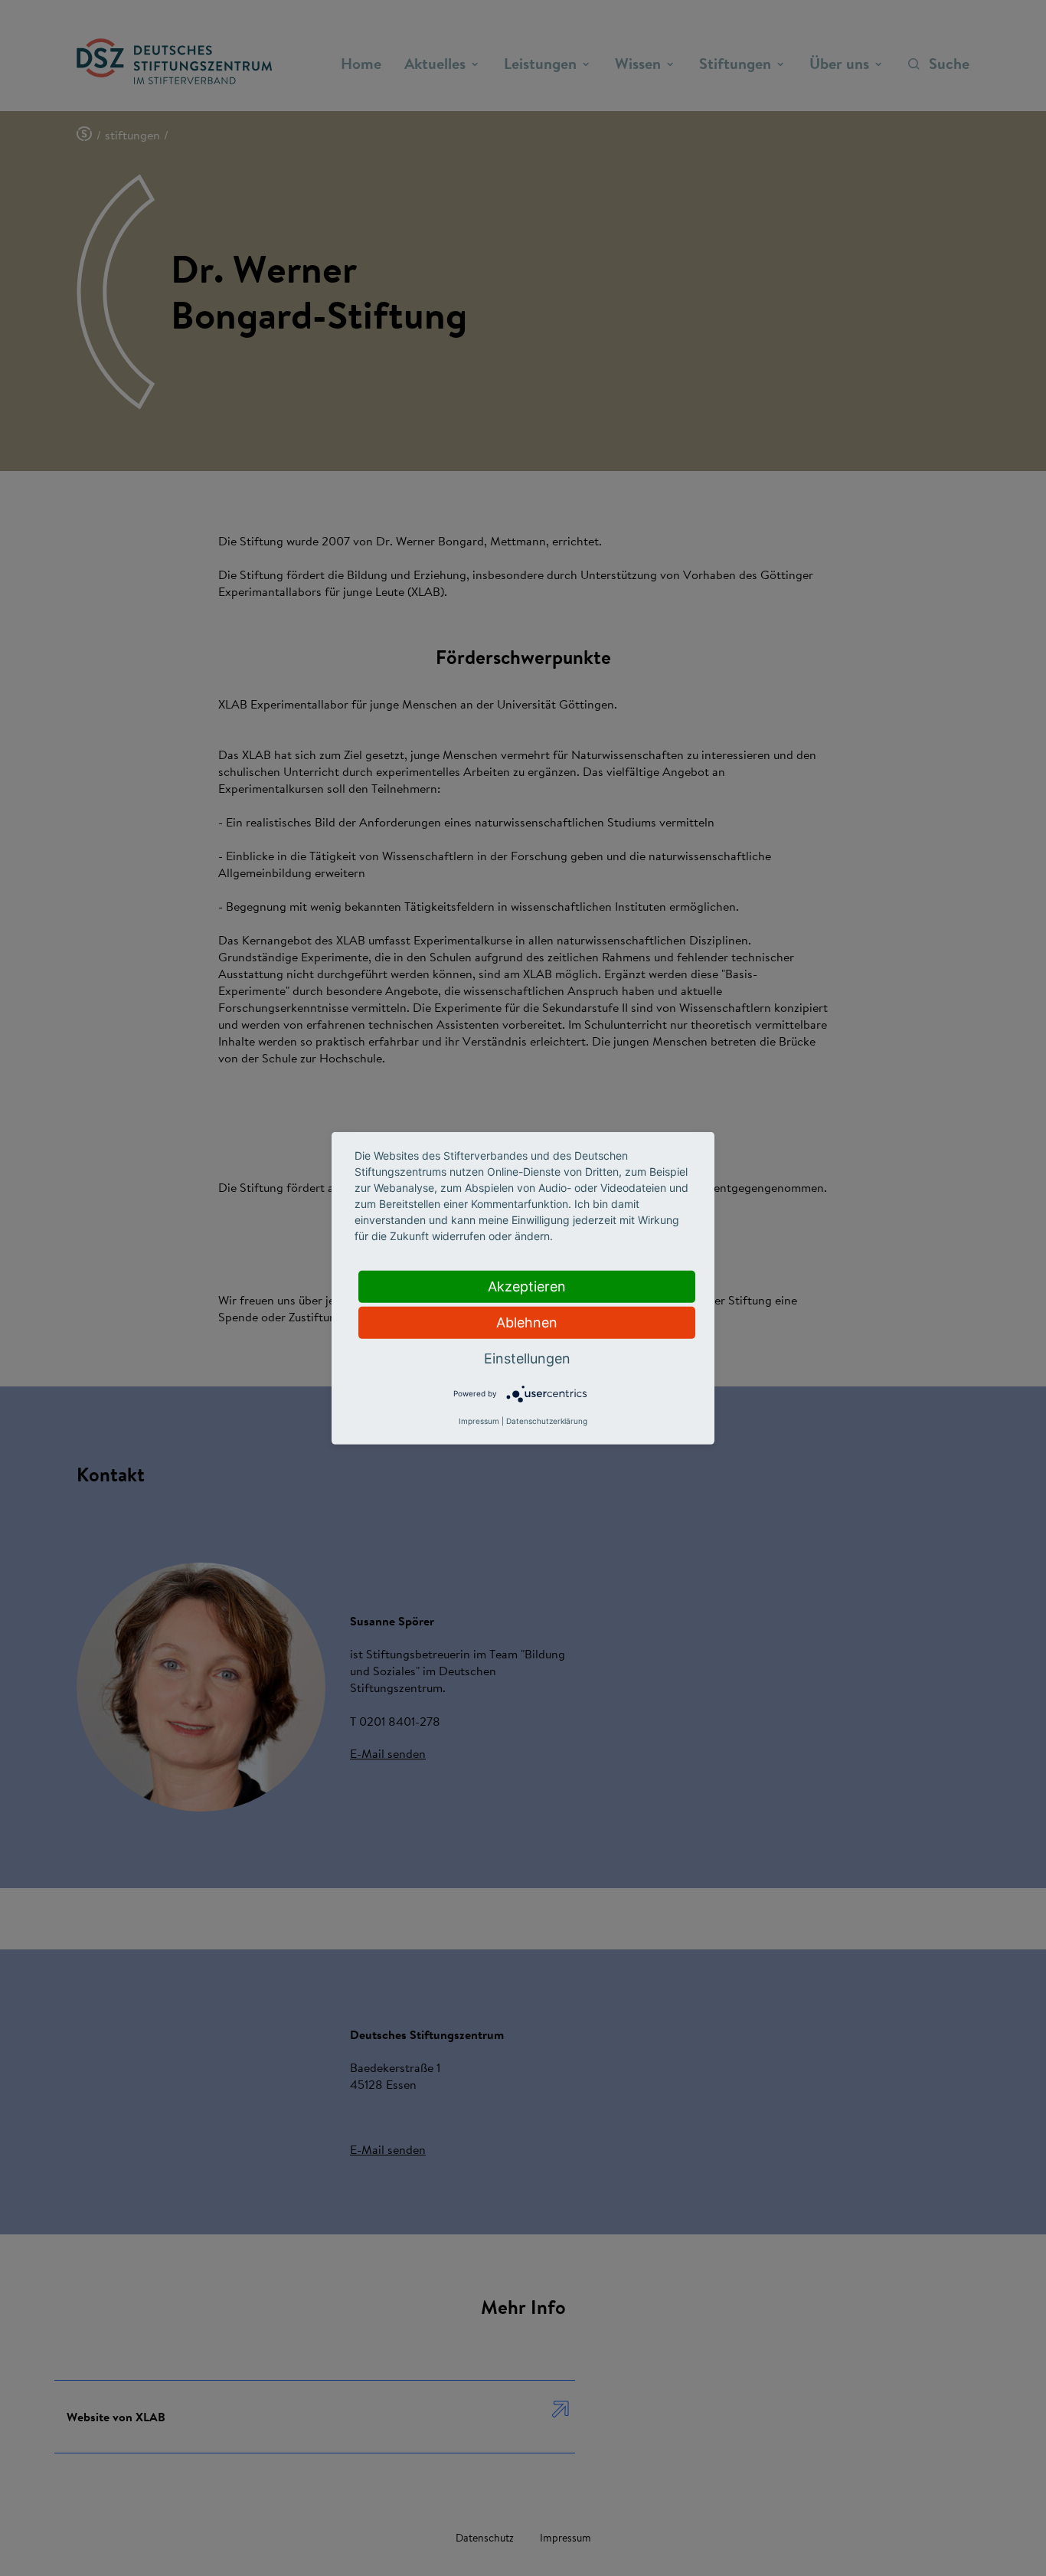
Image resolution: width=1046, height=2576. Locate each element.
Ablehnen (527, 1322)
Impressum (479, 1421)
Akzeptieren (527, 1286)
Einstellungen (527, 1358)
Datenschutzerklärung (547, 1421)
